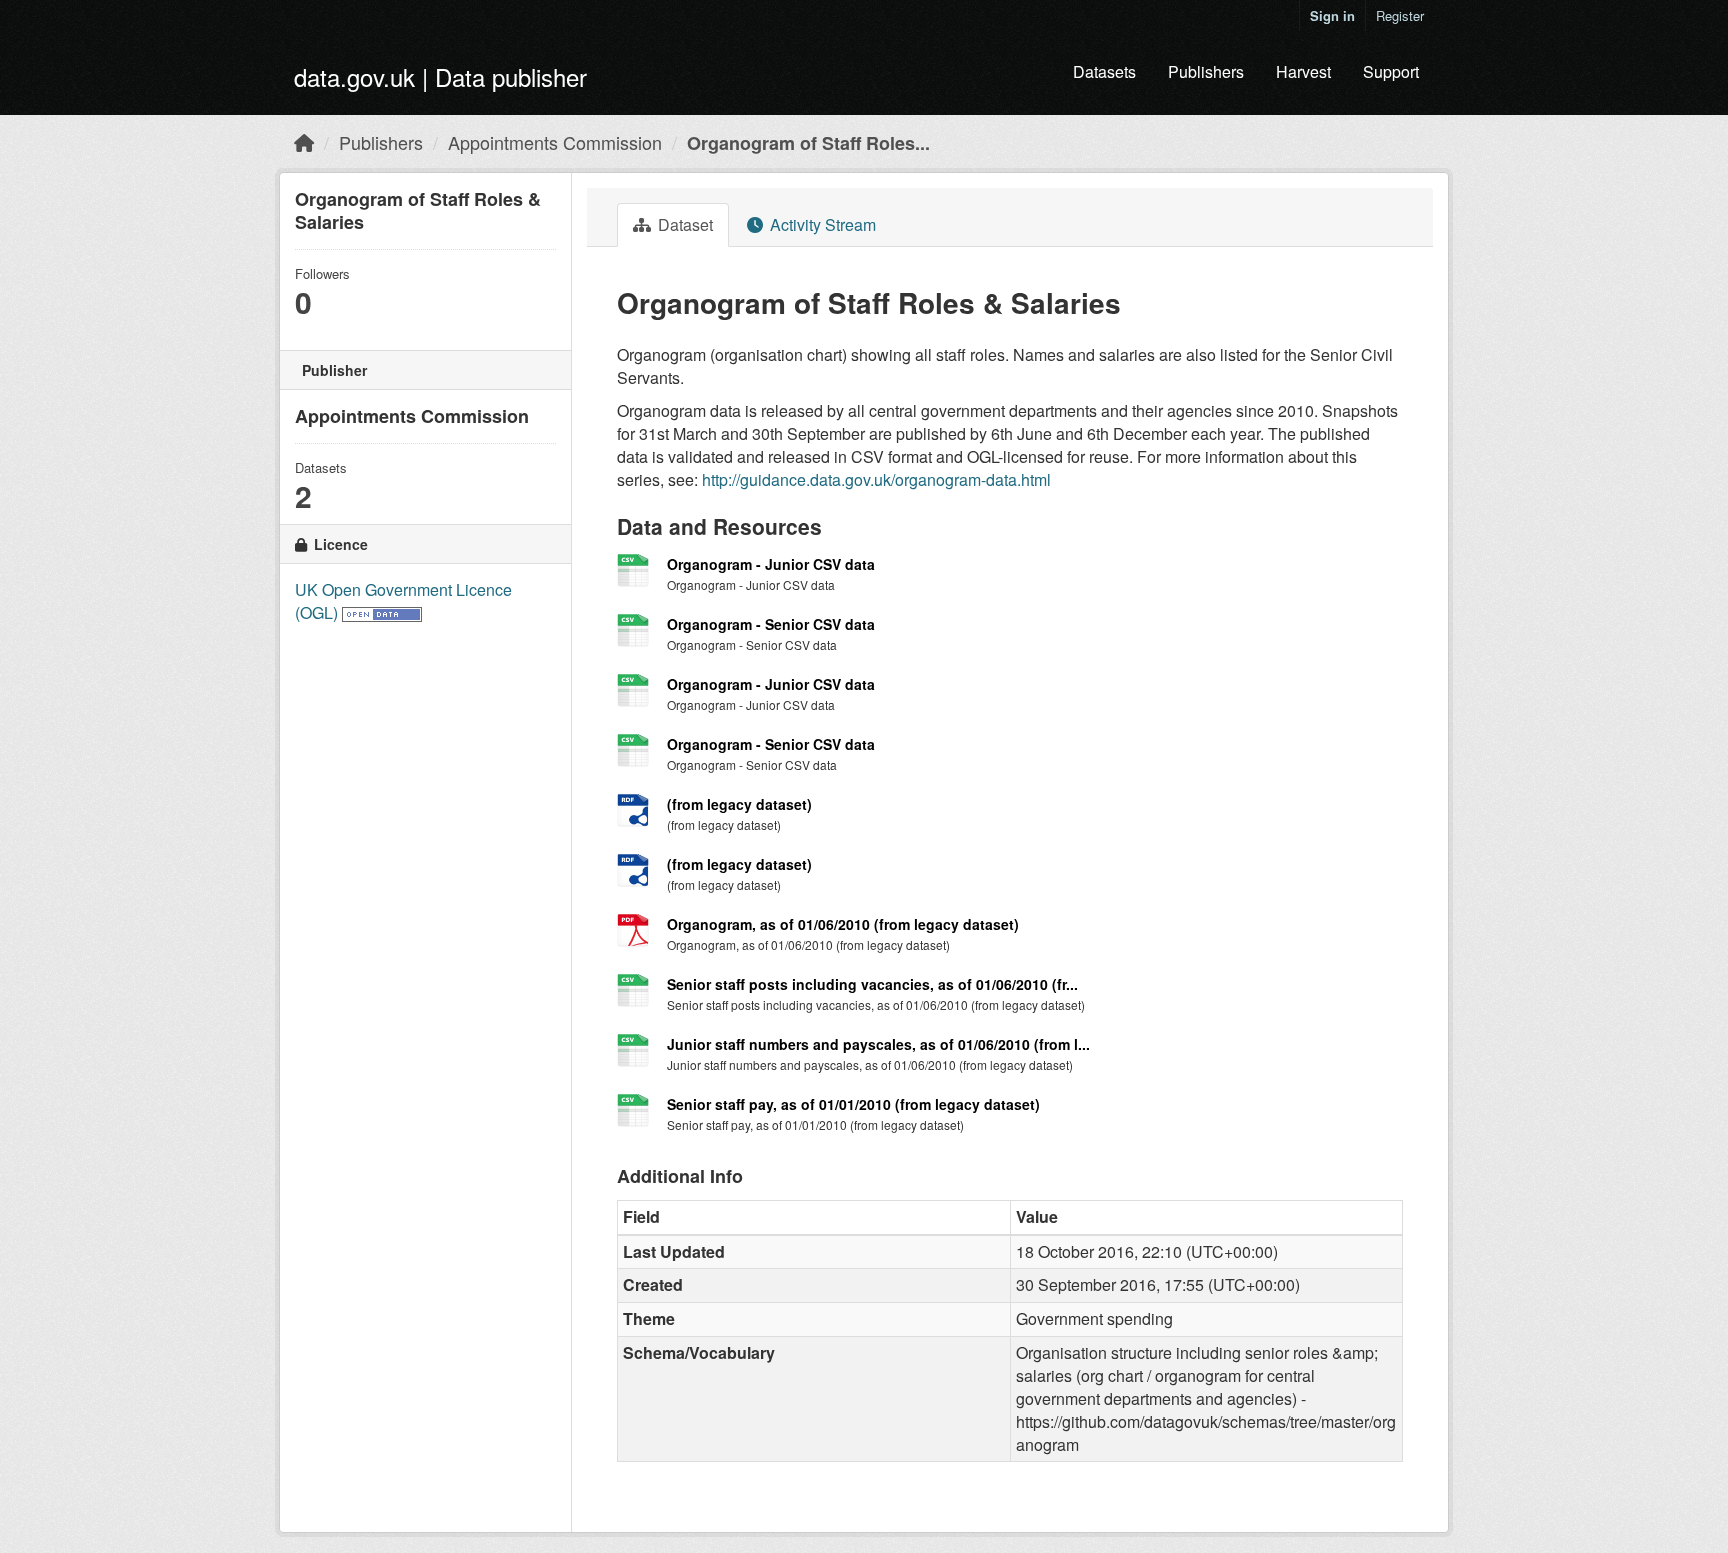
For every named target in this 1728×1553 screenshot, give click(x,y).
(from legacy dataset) (739, 804)
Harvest (1303, 71)
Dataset (683, 224)
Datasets (1104, 71)
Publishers (1206, 71)
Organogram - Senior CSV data (771, 624)
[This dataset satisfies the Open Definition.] (382, 612)
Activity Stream (821, 224)
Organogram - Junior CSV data (771, 564)
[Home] (304, 142)
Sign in (1332, 15)
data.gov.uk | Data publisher (440, 76)
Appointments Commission (555, 142)
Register (1400, 15)
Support (1391, 71)
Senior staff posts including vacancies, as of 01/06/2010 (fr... (872, 984)
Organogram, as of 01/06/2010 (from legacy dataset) (843, 924)
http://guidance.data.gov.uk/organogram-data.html (876, 479)
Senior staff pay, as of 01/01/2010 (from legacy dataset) (853, 1104)
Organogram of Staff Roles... (808, 143)
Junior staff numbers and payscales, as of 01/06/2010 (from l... (878, 1044)
